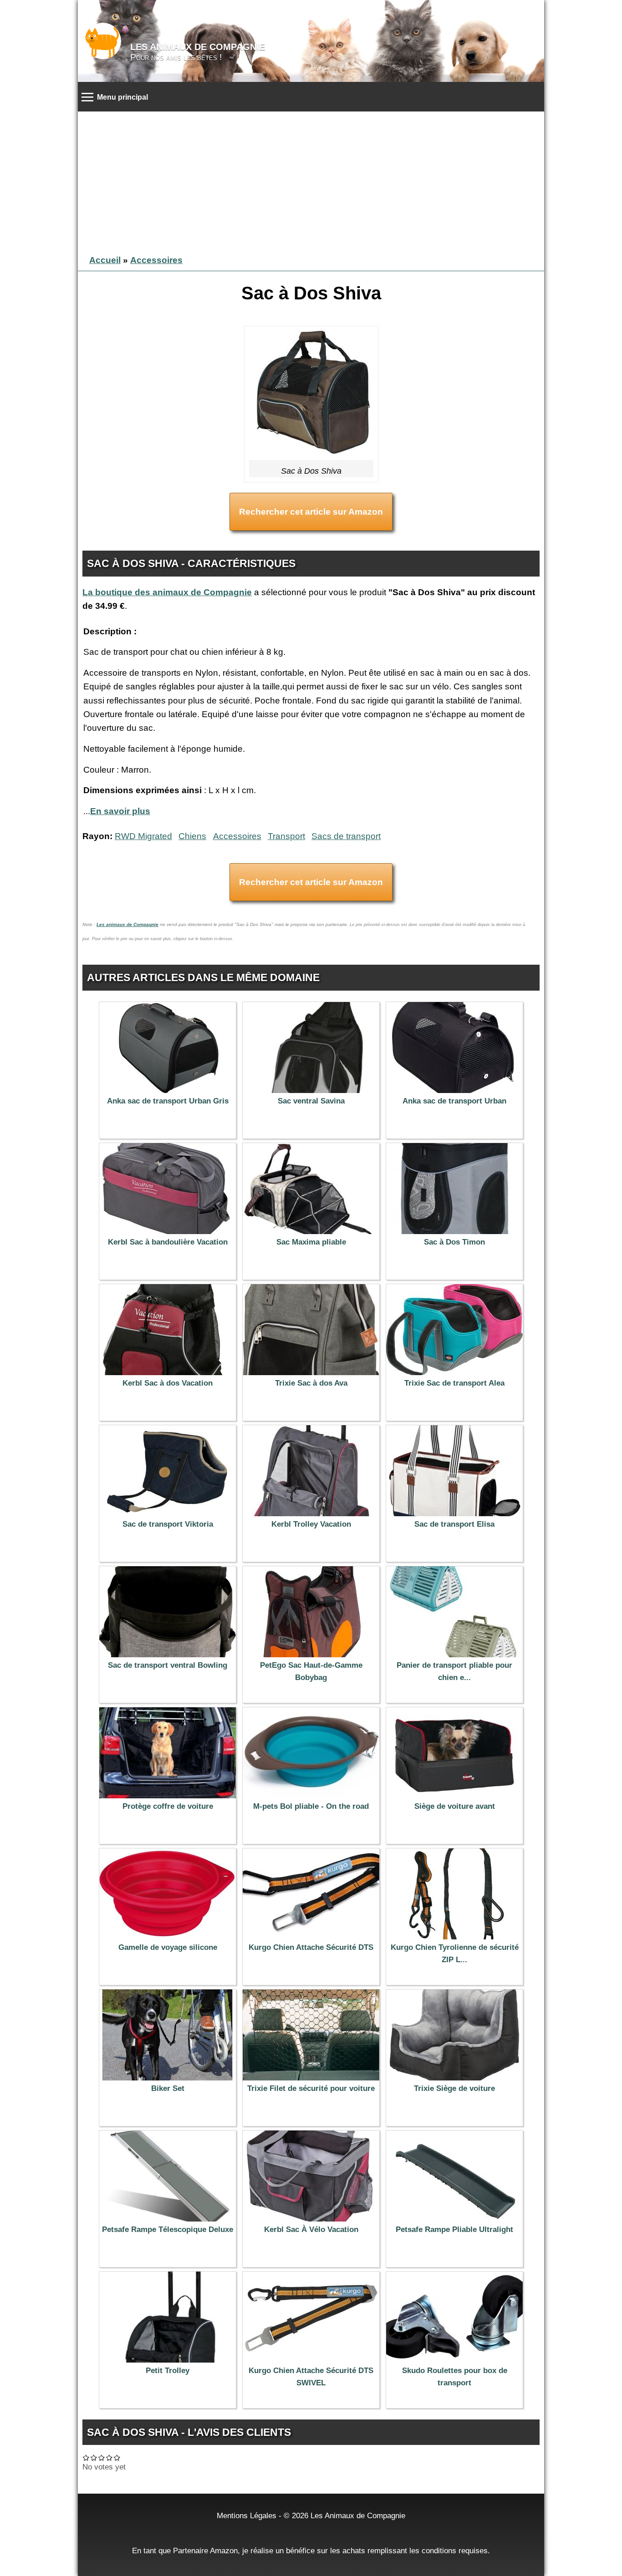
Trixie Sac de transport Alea (454, 1383)
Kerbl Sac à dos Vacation (168, 1383)
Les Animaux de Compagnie (198, 47)
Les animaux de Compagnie (127, 924)
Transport (286, 836)
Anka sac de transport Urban (454, 1101)
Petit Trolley (168, 2371)
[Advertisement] (311, 180)
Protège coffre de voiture (168, 1806)
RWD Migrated (143, 836)
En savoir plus (120, 811)
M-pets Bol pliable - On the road (311, 1806)
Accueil (105, 260)
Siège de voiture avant (455, 1806)
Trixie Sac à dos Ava (311, 1383)
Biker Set (168, 2088)
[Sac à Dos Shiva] (311, 395)
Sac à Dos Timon (454, 1242)
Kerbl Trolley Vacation (311, 1524)
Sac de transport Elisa (454, 1524)
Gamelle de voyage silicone (168, 1947)
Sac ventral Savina (311, 1101)
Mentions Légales (247, 2515)
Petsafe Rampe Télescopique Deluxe (168, 2229)
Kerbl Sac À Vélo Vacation (311, 2229)
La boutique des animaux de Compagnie (167, 592)
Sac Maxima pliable (311, 1242)
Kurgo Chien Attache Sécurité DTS (311, 1947)
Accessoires (156, 260)
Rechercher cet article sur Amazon (311, 512)
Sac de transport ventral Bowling (168, 1665)
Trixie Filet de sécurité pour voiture (311, 2088)
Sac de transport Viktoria (168, 1524)
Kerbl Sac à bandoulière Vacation (168, 1242)
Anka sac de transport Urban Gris (168, 1101)
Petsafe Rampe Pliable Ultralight (454, 2229)
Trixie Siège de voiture (454, 2088)
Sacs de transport (346, 836)
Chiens (192, 836)
